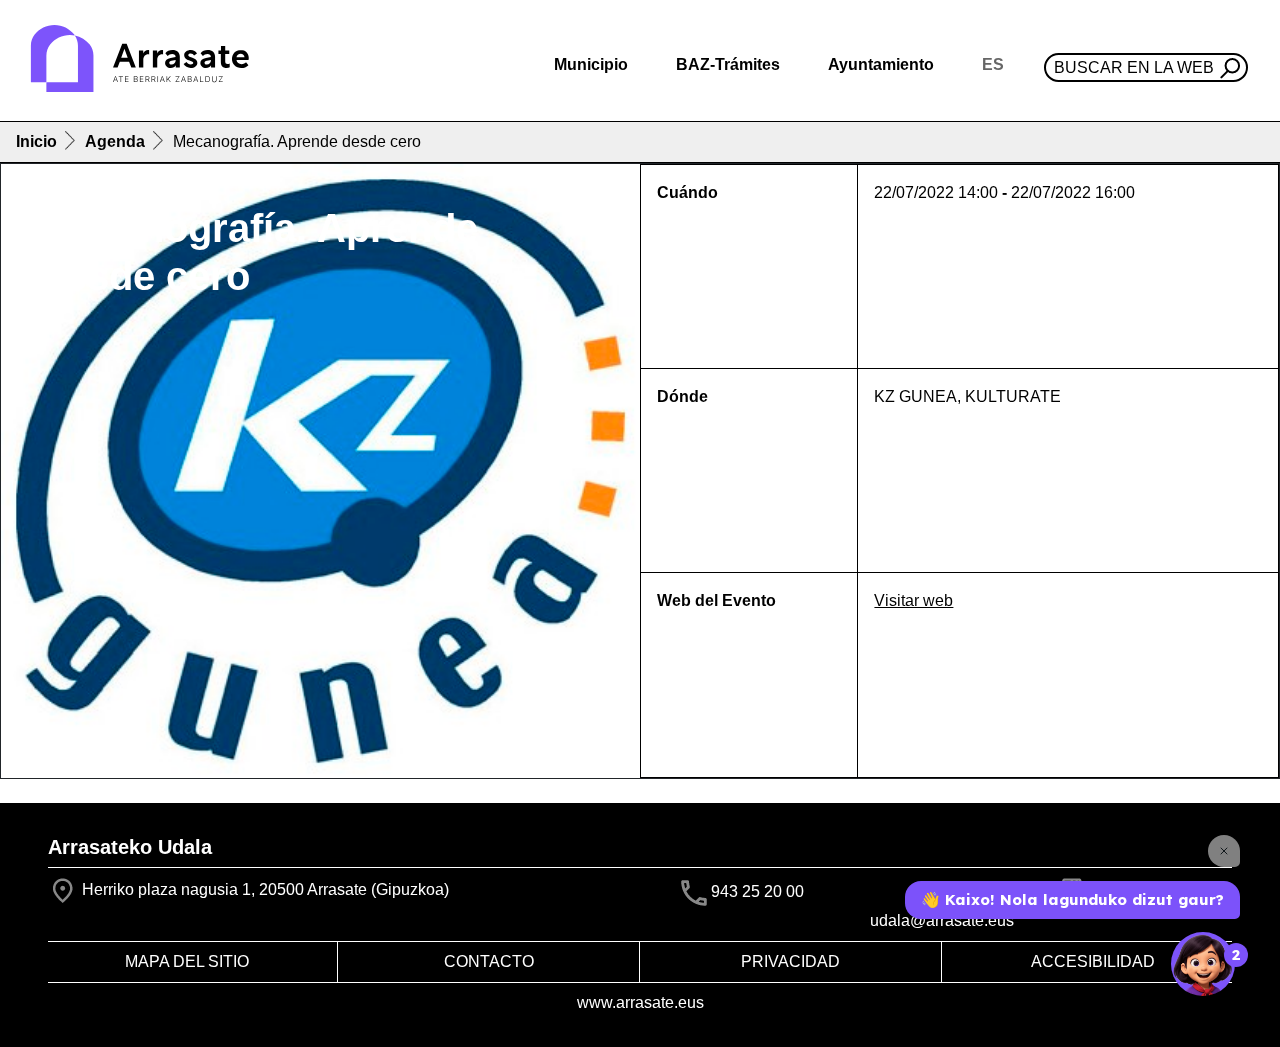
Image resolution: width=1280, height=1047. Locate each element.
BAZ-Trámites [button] (728, 64)
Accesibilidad (1093, 961)
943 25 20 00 (757, 891)
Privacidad (790, 961)
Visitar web (913, 600)
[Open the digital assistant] (1203, 964)
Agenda (115, 141)
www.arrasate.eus (640, 1002)
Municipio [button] (591, 64)
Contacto (489, 961)
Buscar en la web (1134, 67)
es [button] (993, 64)
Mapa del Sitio (187, 961)
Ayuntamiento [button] (881, 64)
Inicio (36, 141)
